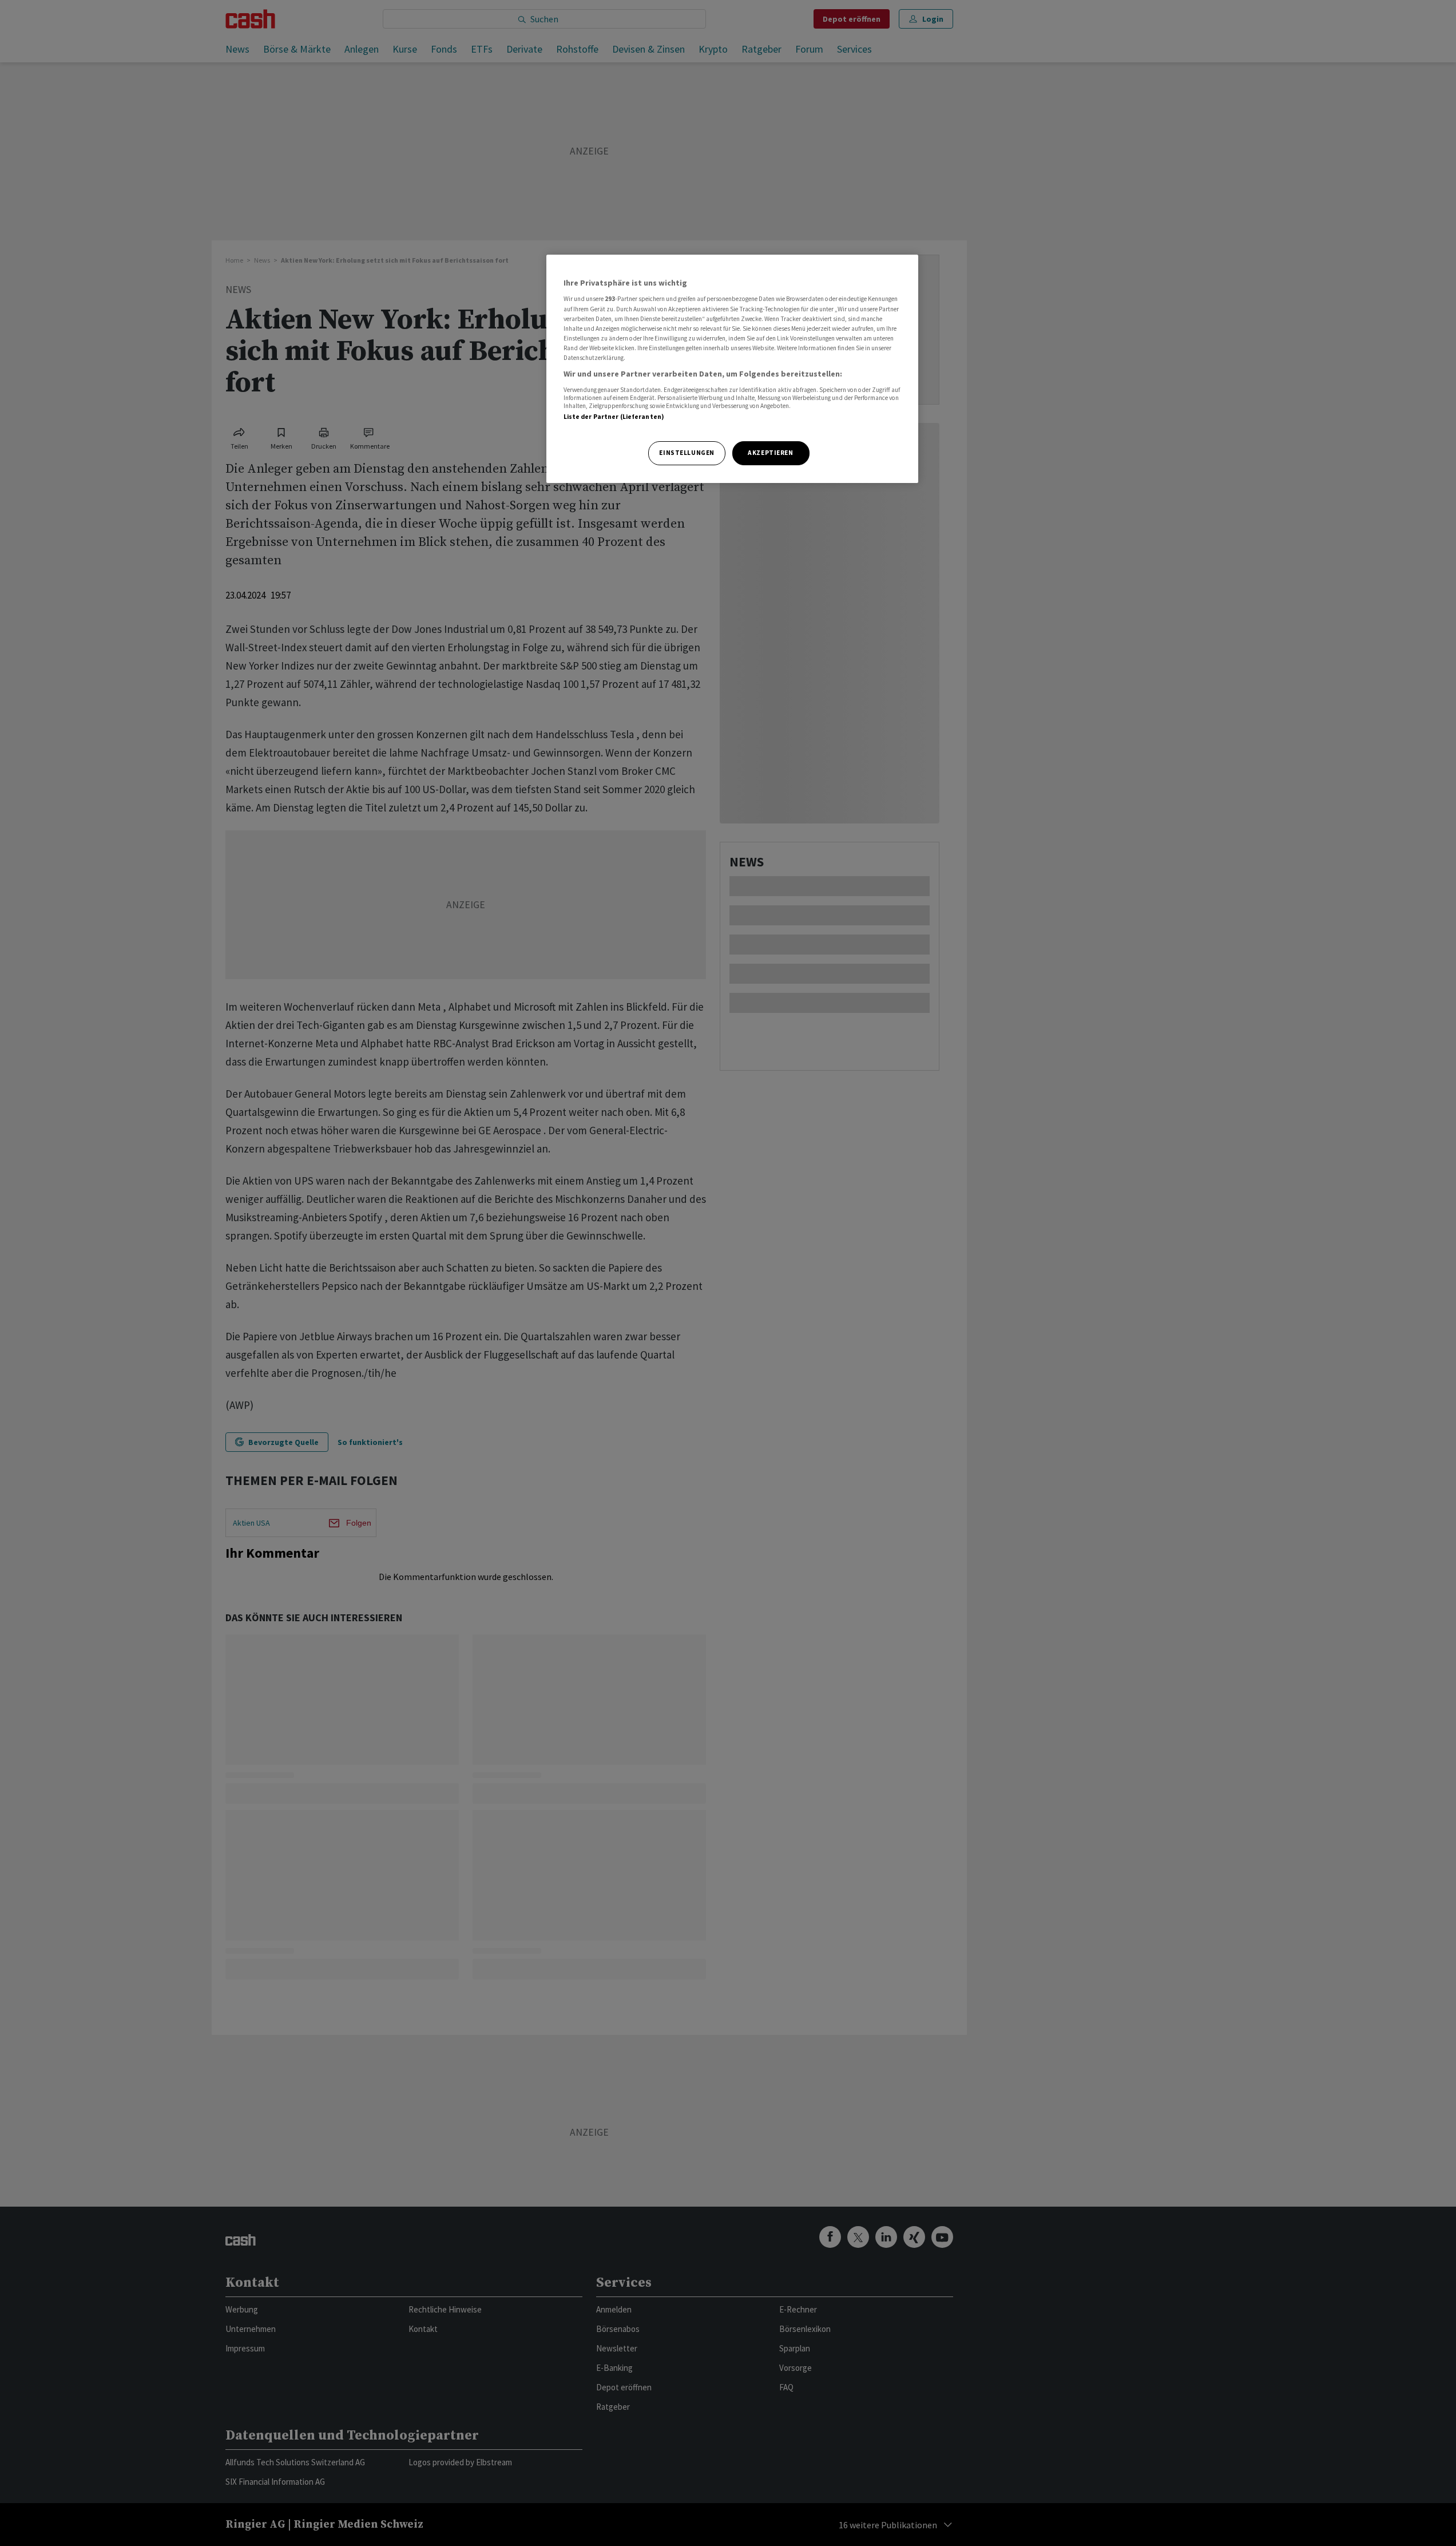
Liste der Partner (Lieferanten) (614, 417)
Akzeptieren (770, 453)
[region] (732, 369)
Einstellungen (687, 453)
